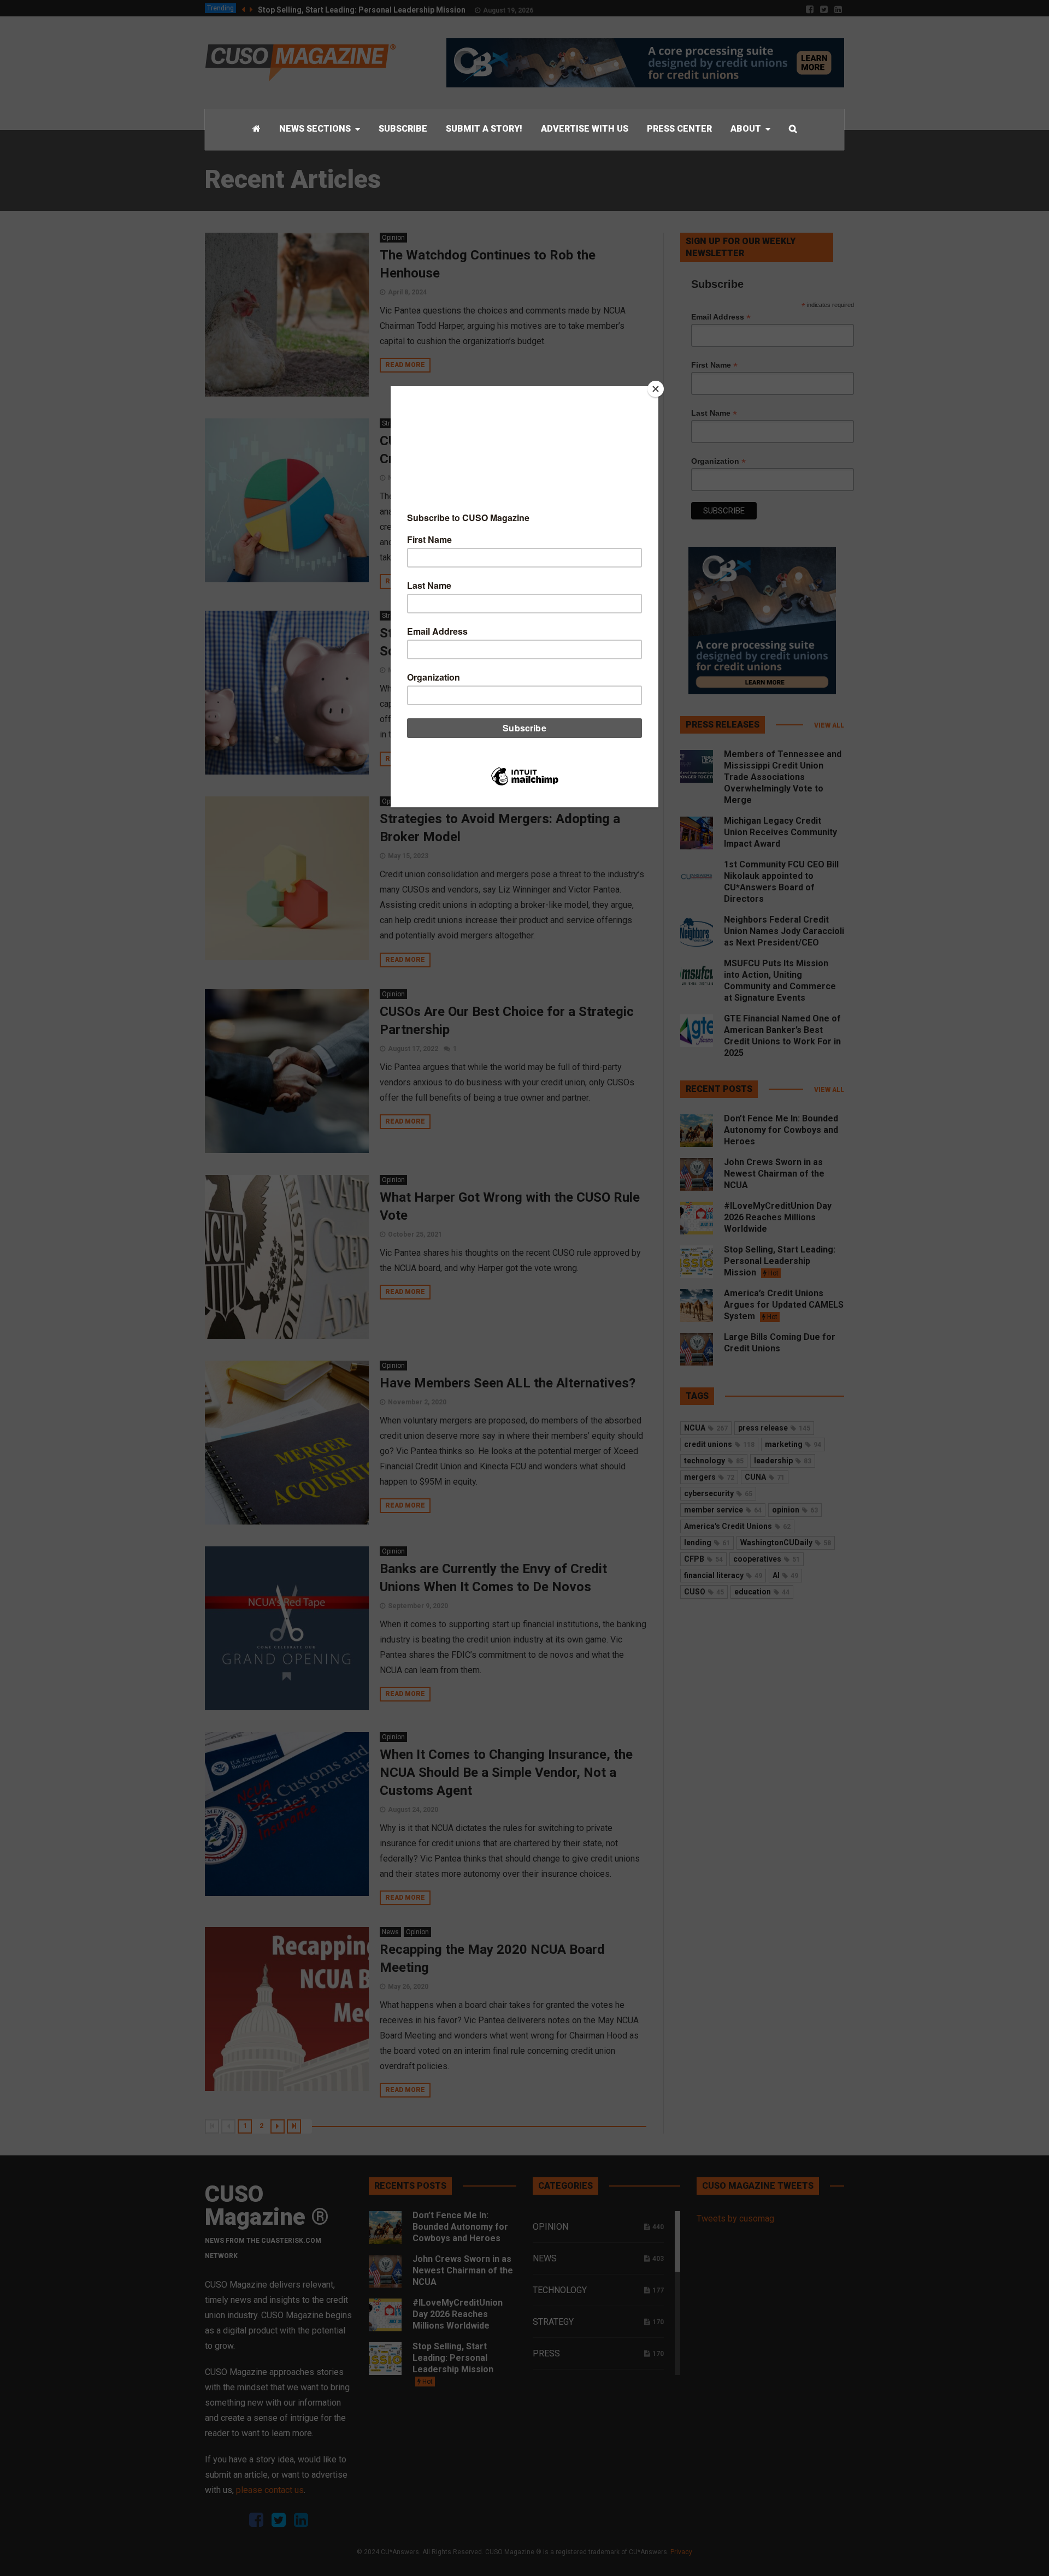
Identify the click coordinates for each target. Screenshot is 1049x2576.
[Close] (656, 389)
